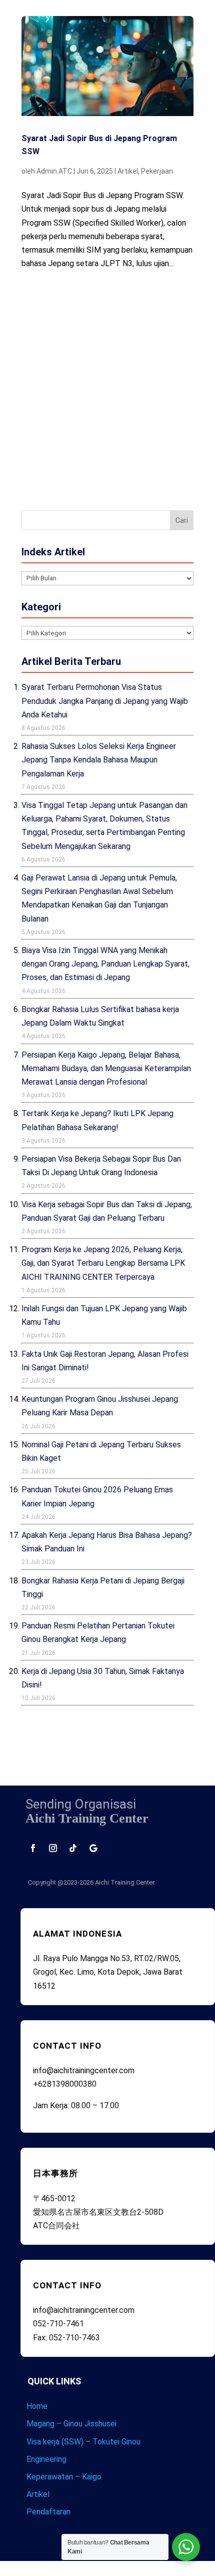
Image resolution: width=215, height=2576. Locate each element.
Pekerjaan (157, 171)
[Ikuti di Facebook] (33, 1848)
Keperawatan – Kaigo (64, 2477)
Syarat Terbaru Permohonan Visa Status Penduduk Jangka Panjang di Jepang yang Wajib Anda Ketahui (105, 701)
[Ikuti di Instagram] (53, 1848)
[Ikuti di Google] (93, 1848)
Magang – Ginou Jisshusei (71, 2424)
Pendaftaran (48, 2512)
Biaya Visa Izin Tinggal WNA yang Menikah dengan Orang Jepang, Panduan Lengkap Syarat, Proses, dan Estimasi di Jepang (105, 964)
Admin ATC (54, 171)
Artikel (128, 171)
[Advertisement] (107, 388)
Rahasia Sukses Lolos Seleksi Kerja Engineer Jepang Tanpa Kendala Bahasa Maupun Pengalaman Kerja (99, 760)
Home (37, 2406)
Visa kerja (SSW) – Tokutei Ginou (83, 2442)
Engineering (46, 2459)
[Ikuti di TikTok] (73, 1848)
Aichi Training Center (125, 1882)
